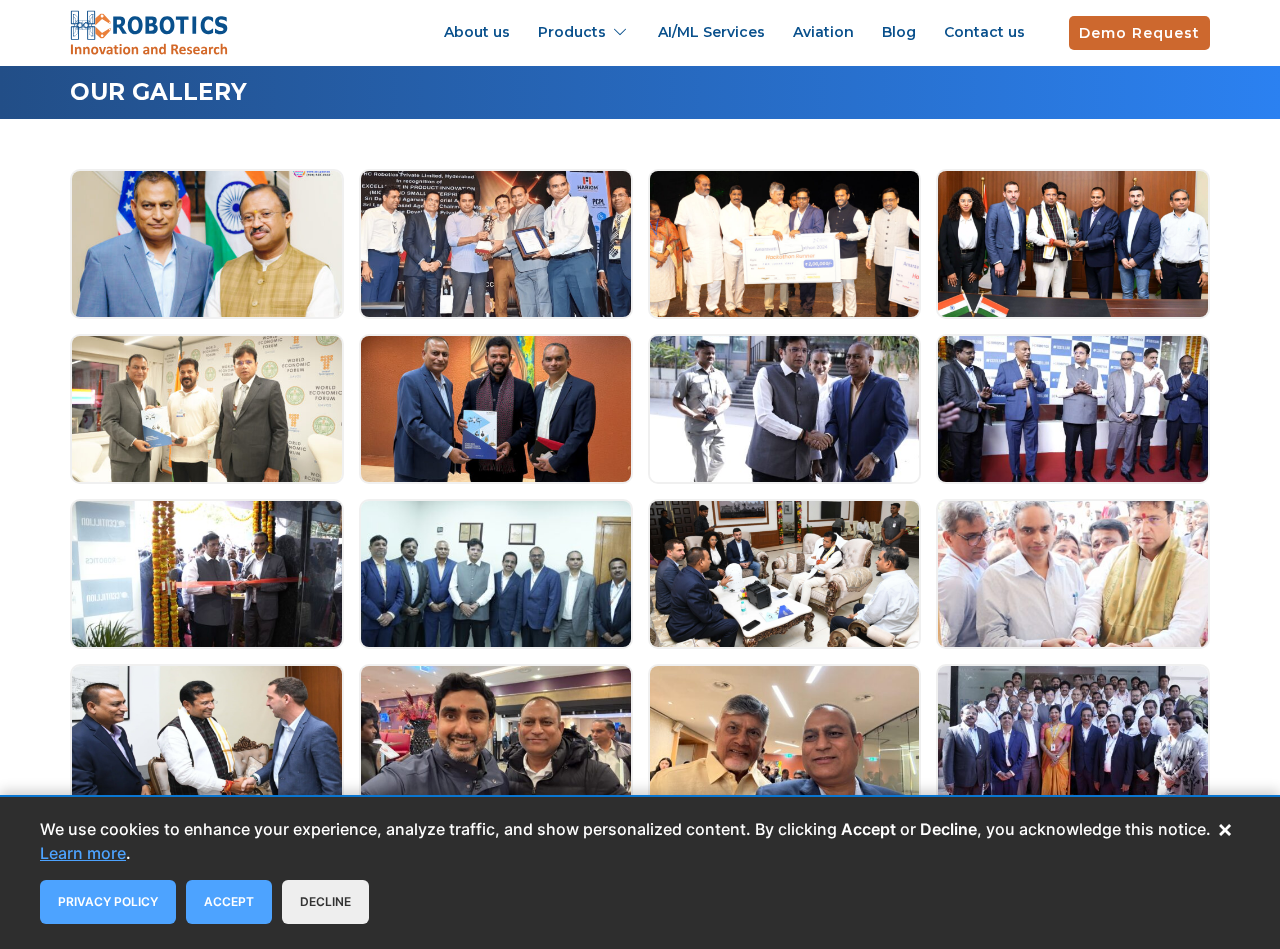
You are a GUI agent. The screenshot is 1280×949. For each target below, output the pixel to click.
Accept (229, 901)
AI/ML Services (711, 32)
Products (572, 32)
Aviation (823, 32)
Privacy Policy (108, 901)
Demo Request (1139, 33)
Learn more (83, 853)
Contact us (984, 32)
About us (477, 32)
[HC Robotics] (149, 30)
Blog (899, 32)
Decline (325, 901)
